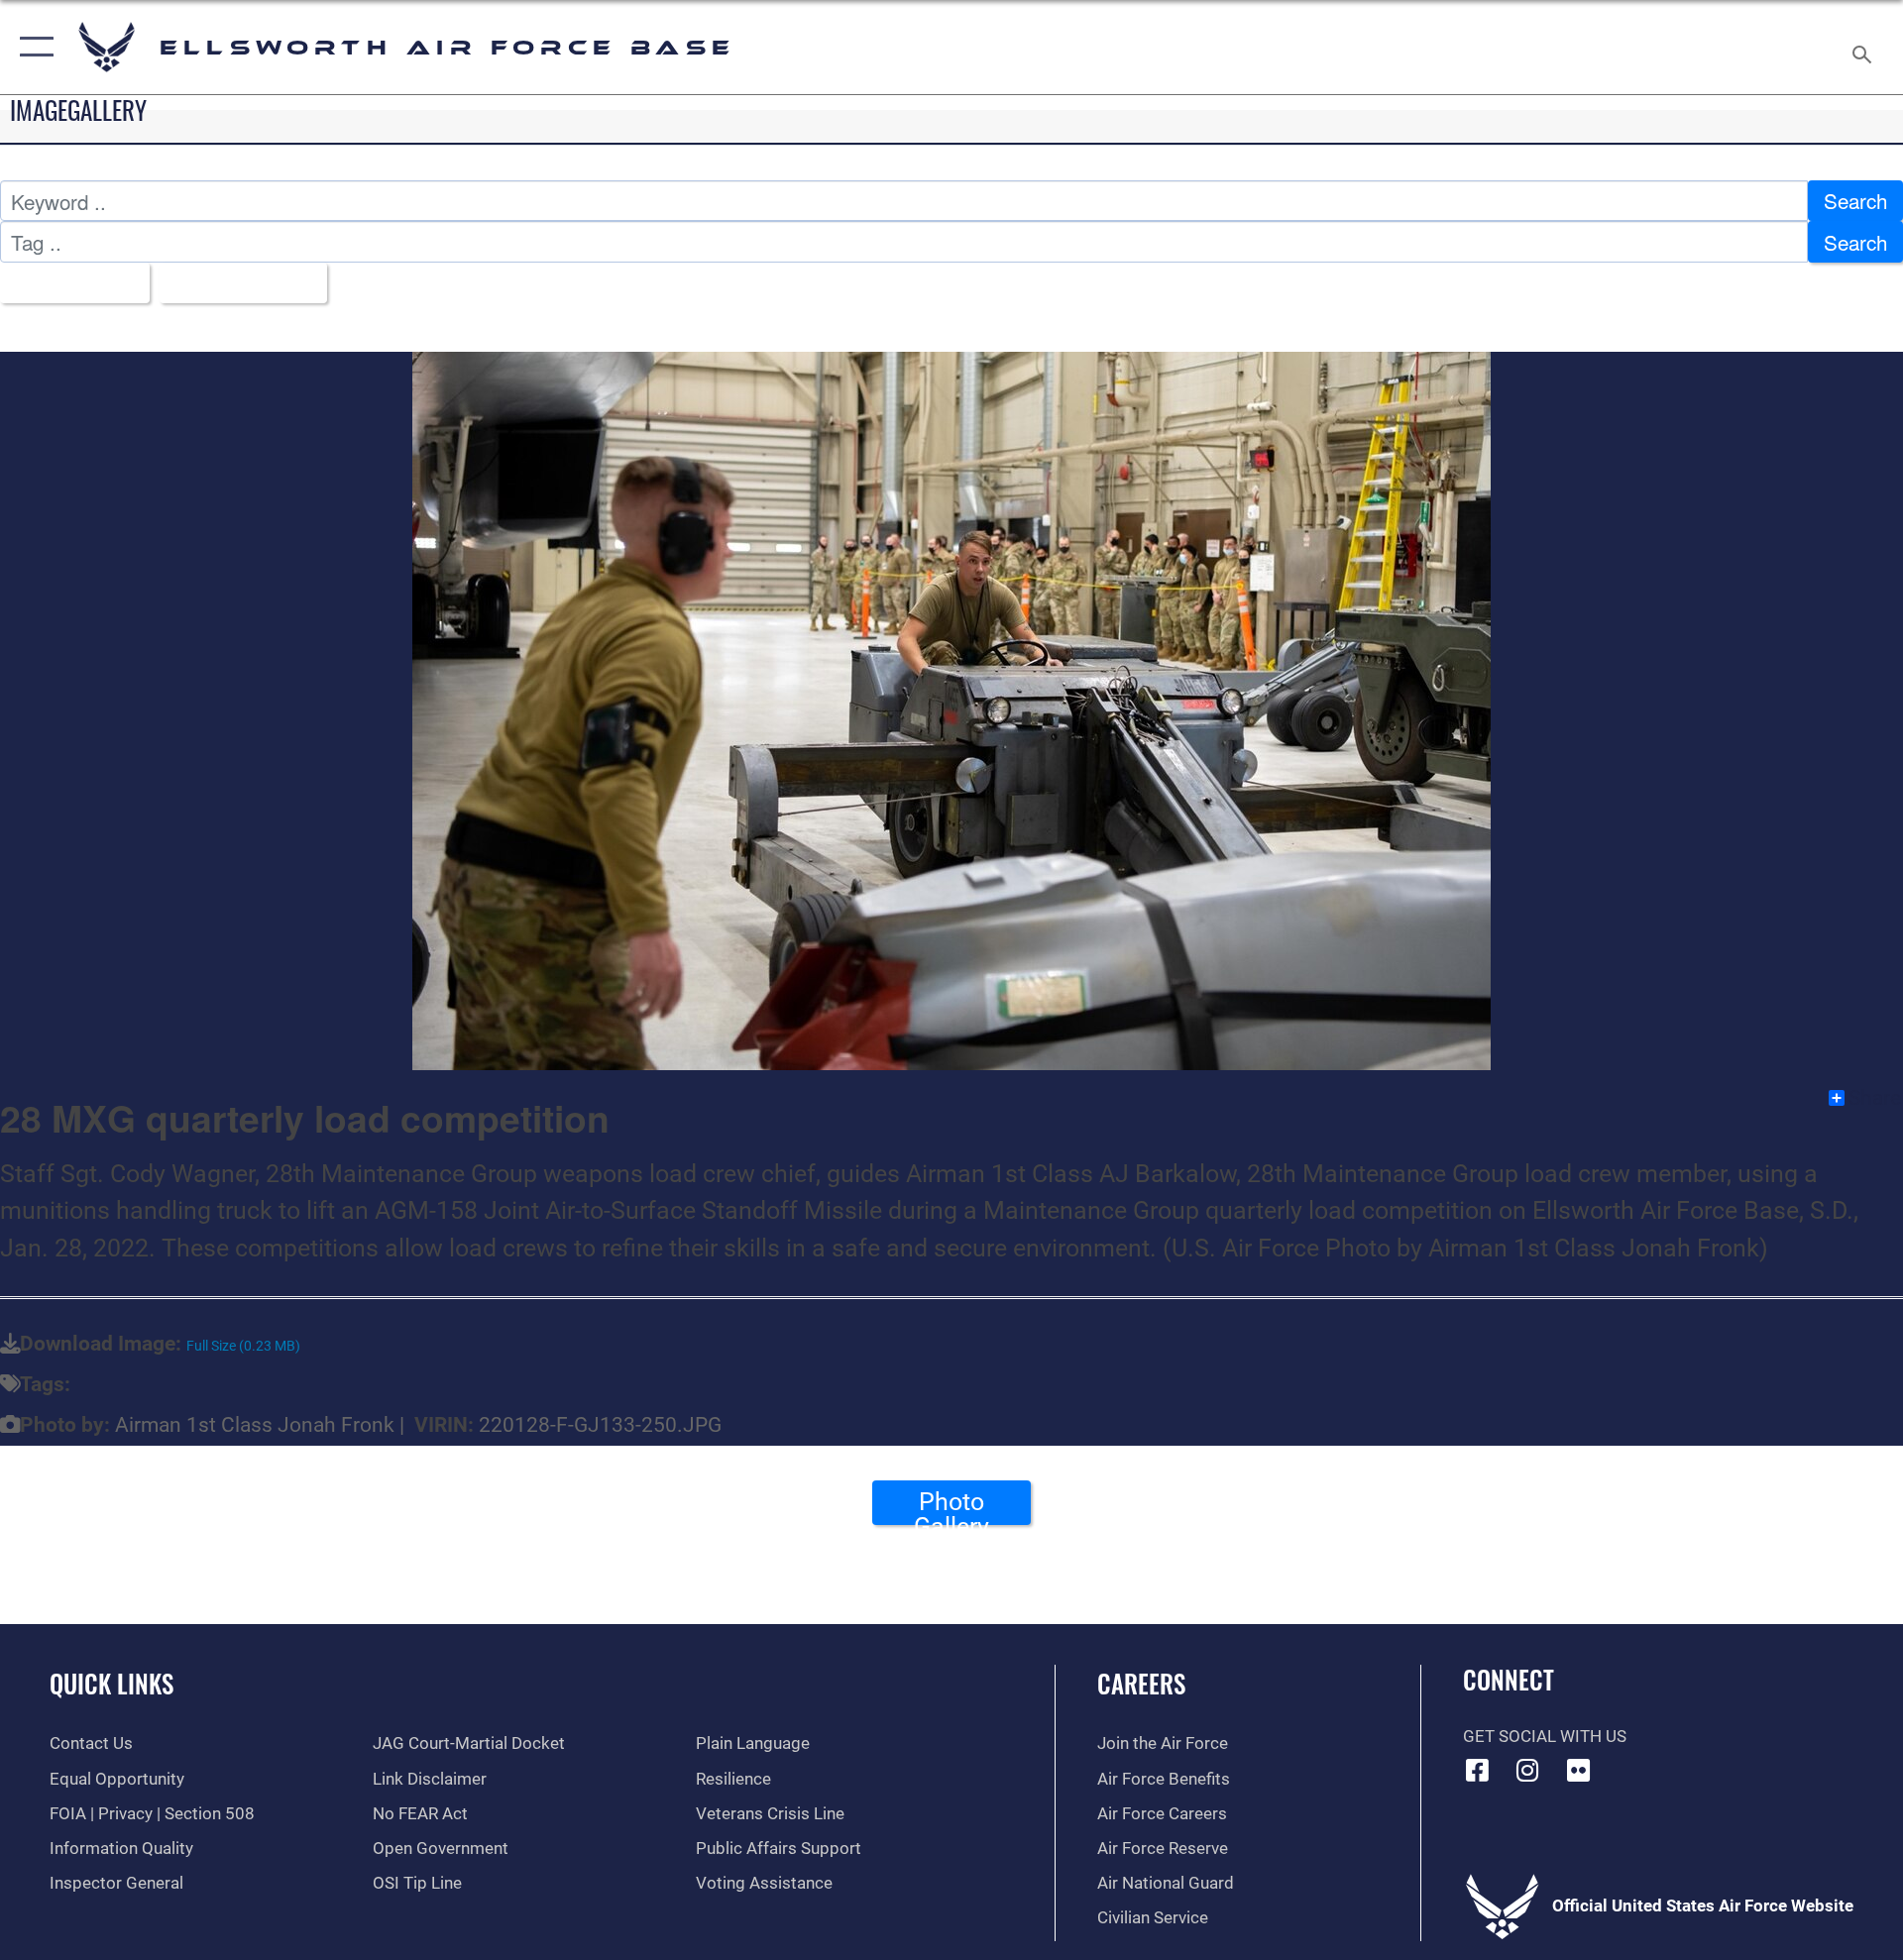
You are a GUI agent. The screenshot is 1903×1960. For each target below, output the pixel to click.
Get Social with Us (1545, 1737)
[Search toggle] (1864, 47)
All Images (66, 282)
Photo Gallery (951, 1506)
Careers (1141, 1683)
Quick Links (112, 1683)
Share (1875, 1098)
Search (1855, 200)
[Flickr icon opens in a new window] (1578, 1770)
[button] (32, 47)
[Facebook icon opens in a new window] (1478, 1770)
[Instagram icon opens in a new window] (1527, 1770)
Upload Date (234, 282)
